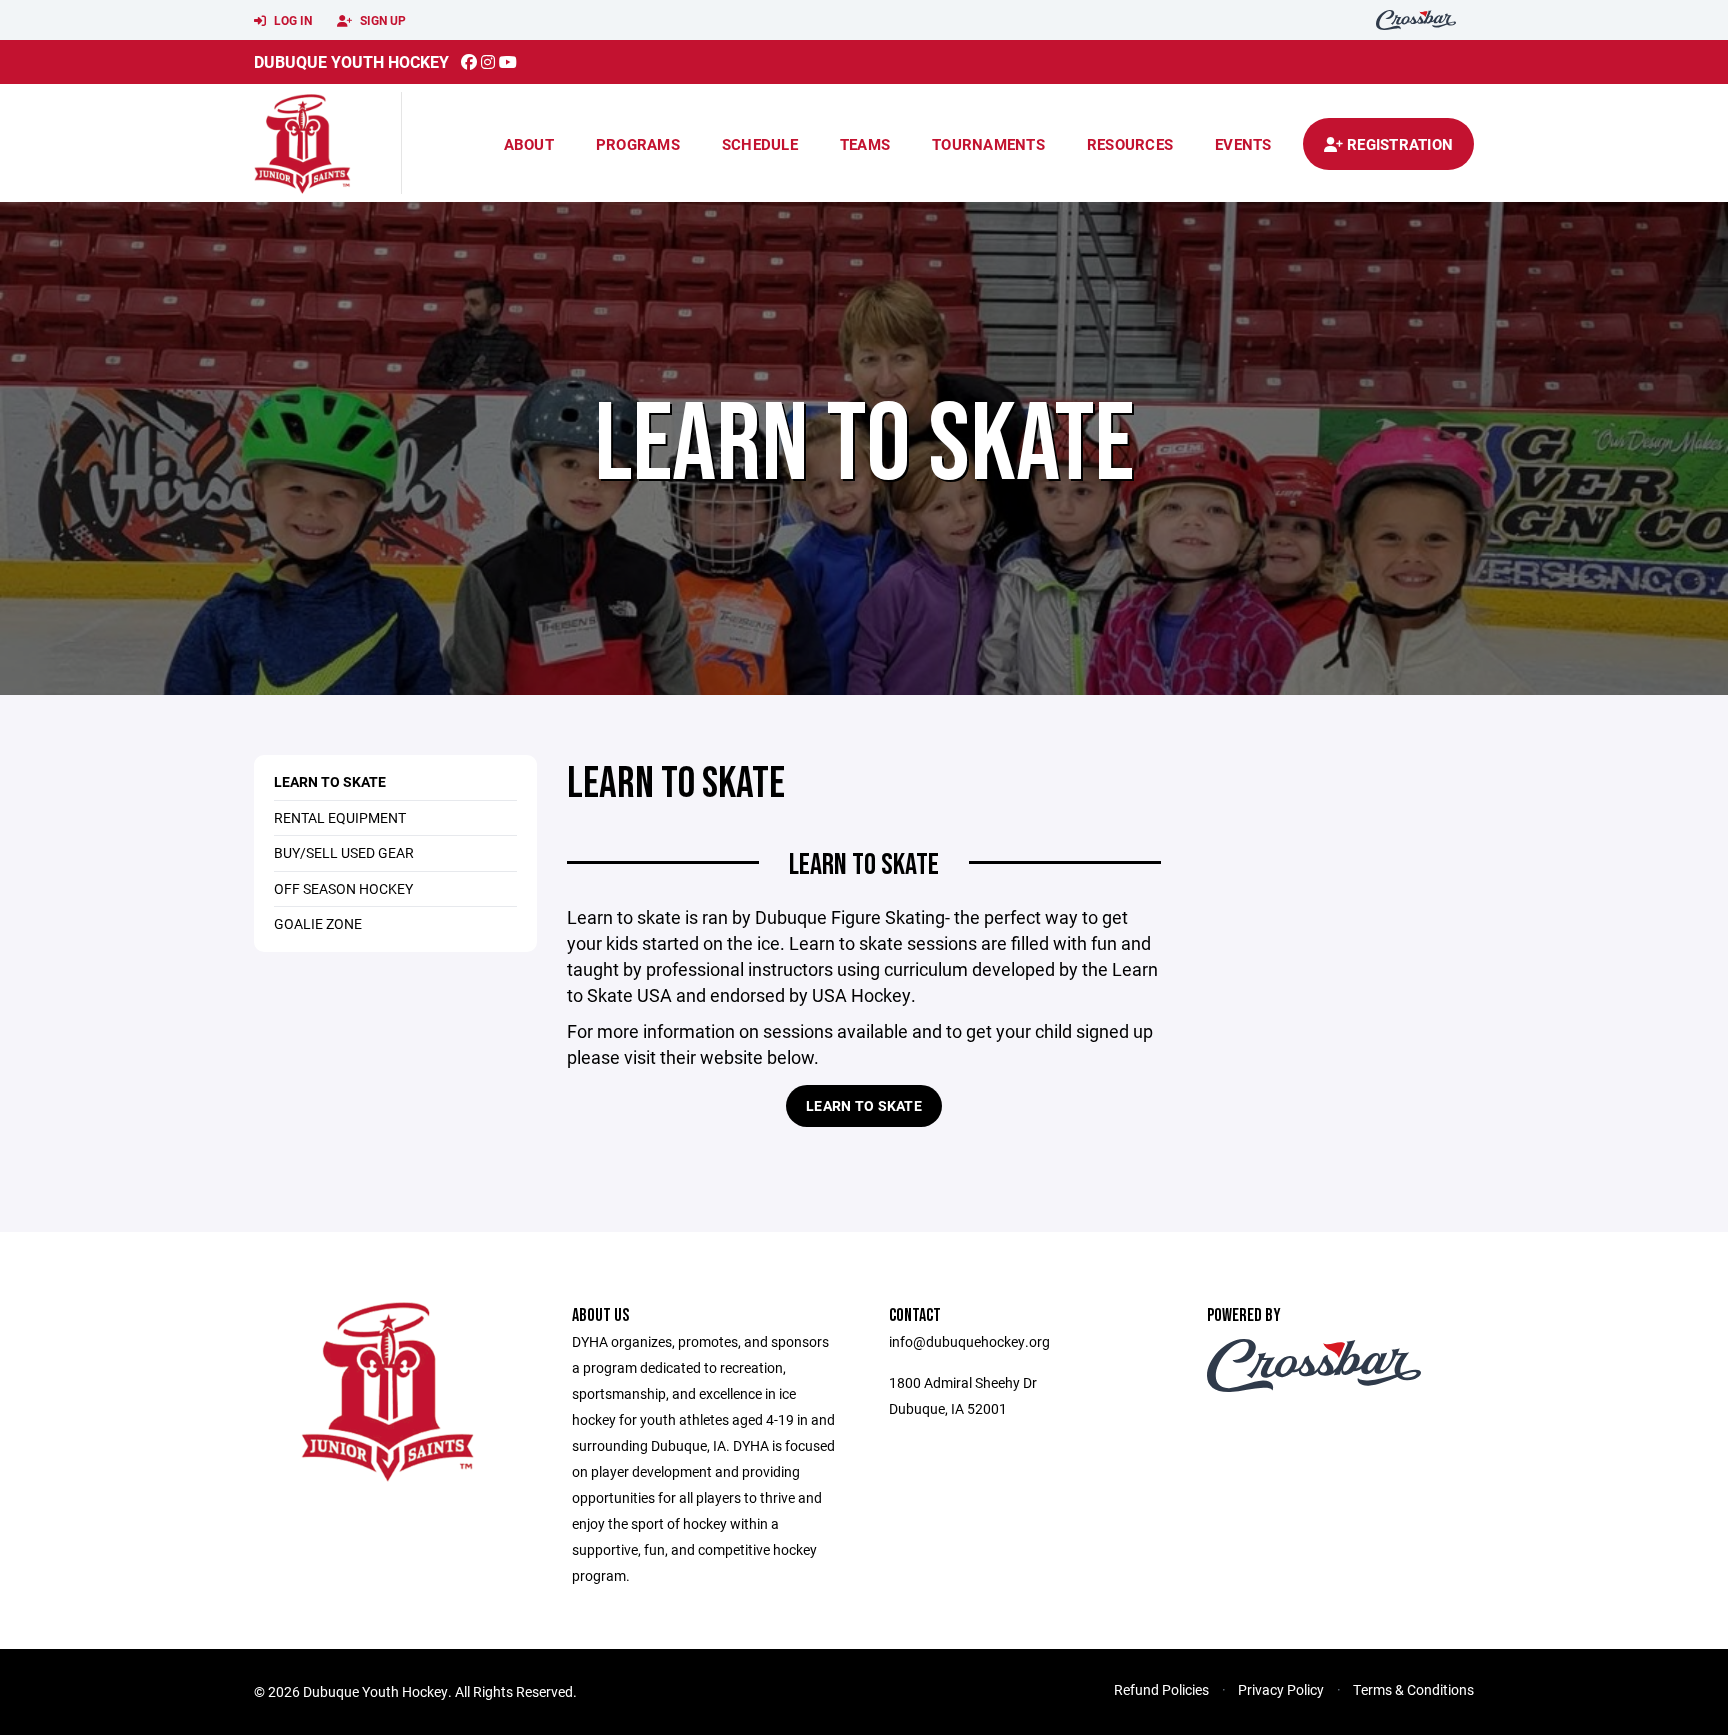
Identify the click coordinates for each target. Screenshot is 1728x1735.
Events (1243, 144)
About (529, 144)
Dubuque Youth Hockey (351, 61)
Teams (865, 144)
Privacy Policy (1281, 1689)
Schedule (760, 144)
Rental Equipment (340, 817)
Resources (1130, 144)
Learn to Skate (330, 781)
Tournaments (988, 144)
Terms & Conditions (1413, 1689)
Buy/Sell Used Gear (344, 852)
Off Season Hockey (343, 888)
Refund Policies (1161, 1689)
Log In (291, 20)
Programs (638, 144)
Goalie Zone (318, 923)
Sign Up (381, 20)
